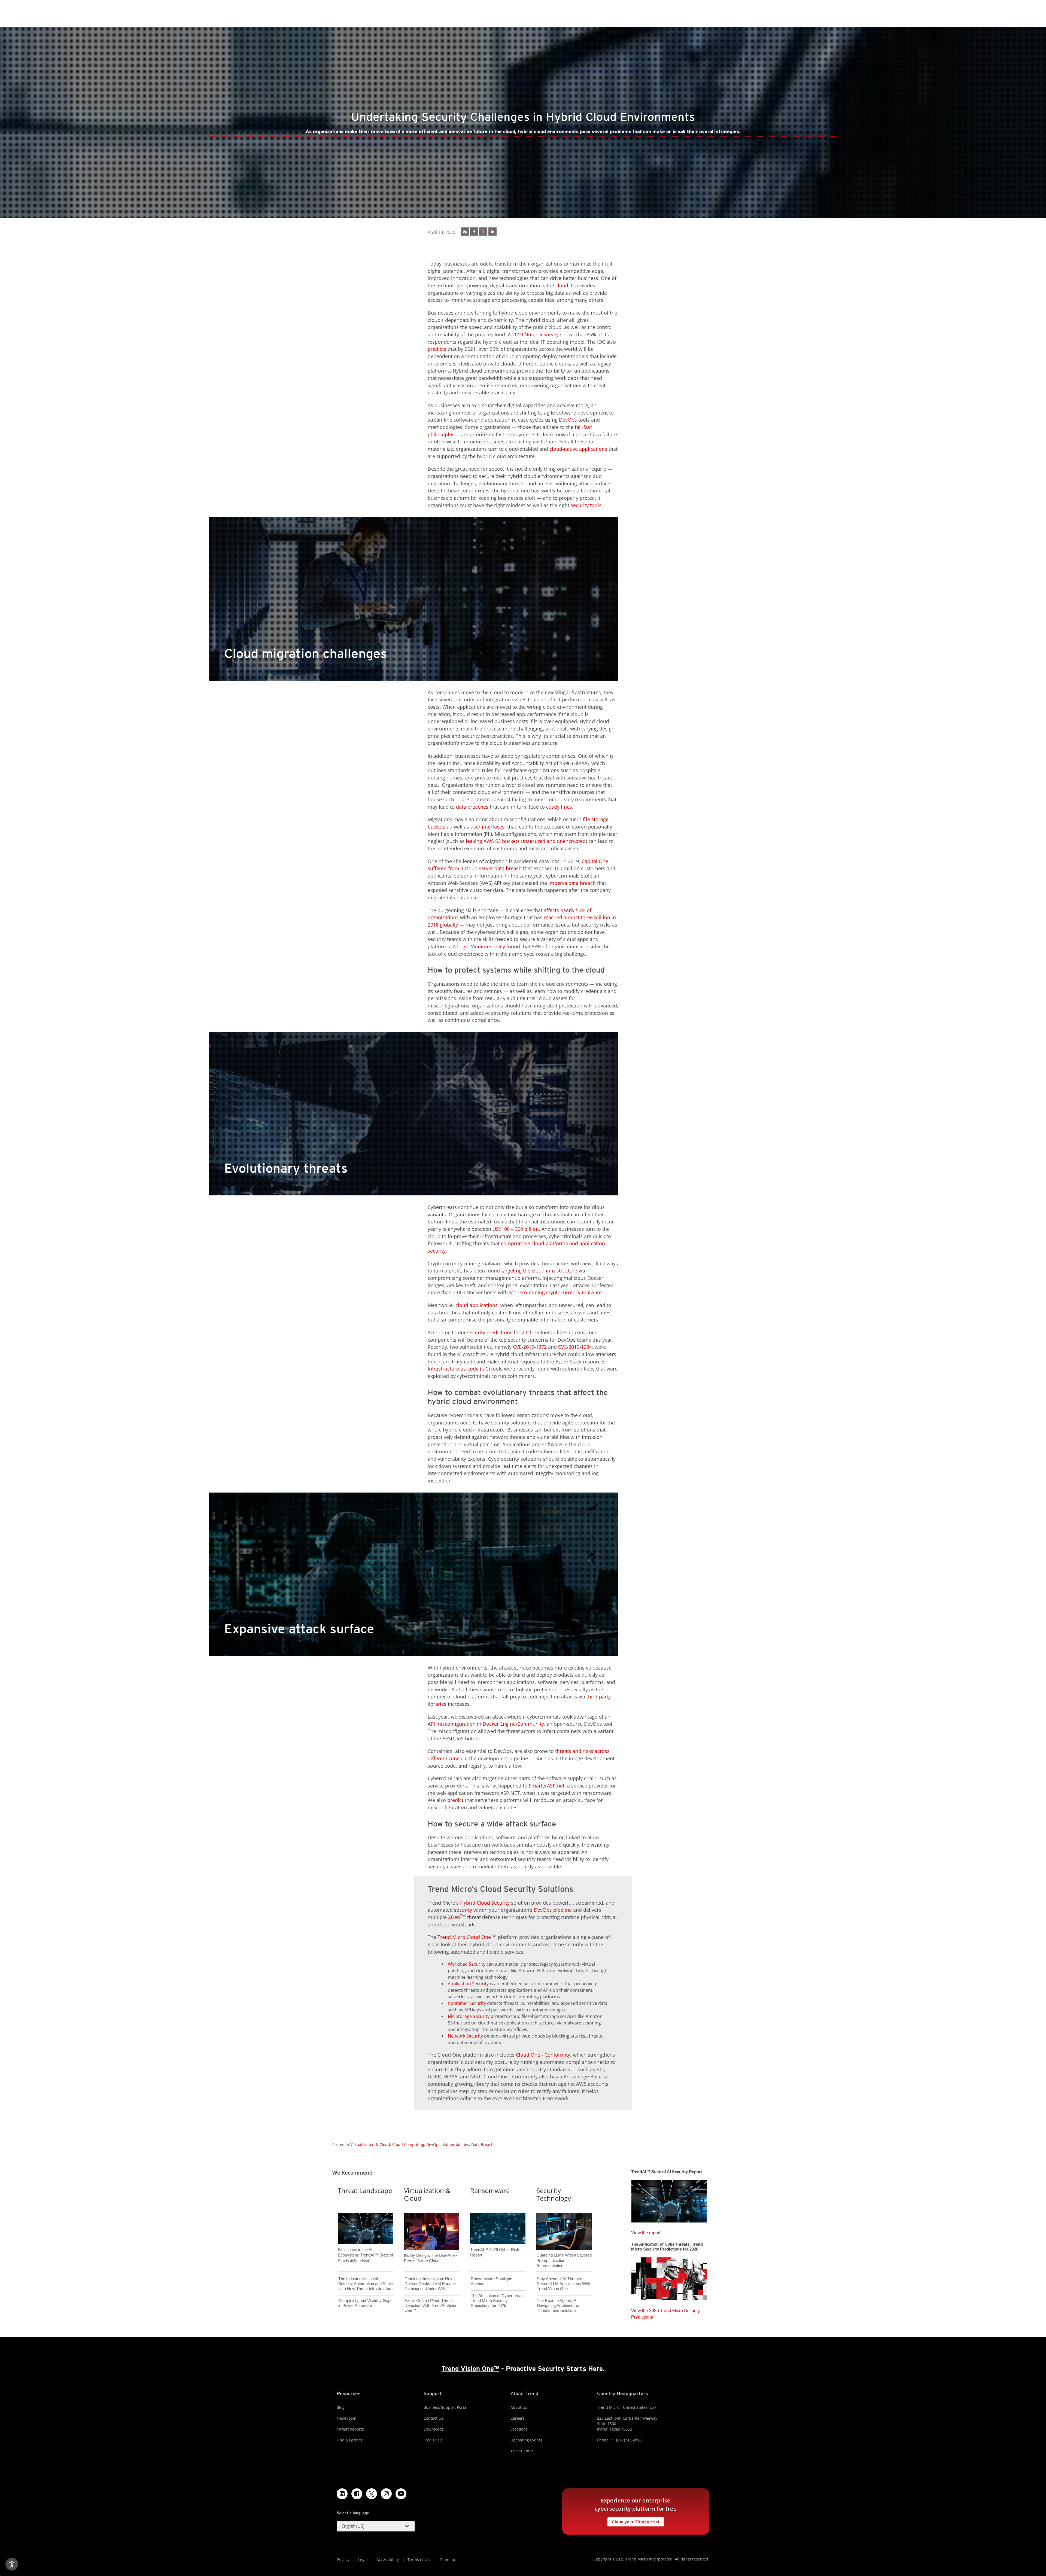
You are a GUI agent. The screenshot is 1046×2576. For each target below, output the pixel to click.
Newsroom (346, 2418)
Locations (519, 2429)
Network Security (465, 2036)
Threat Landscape (365, 2190)
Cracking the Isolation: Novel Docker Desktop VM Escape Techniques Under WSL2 (430, 2284)
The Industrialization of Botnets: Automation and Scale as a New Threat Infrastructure (366, 2284)
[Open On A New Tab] (483, 232)
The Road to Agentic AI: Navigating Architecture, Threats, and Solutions (558, 2305)
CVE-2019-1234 (575, 1347)
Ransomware (490, 2190)
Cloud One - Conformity (543, 2055)
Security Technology (554, 2194)
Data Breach (482, 2144)
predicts (437, 349)
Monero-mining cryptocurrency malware (555, 1292)
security (463, 1910)
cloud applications (477, 1305)
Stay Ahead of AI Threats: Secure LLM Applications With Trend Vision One (563, 2284)
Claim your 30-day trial (633, 2521)
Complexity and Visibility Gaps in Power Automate (365, 2303)
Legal (363, 2560)
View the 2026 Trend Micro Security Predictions (665, 2312)
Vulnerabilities (456, 2144)
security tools (586, 505)
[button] (376, 2526)
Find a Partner (350, 2440)
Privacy (343, 2560)
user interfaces (487, 827)
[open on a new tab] (372, 2494)
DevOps (568, 420)
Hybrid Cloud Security (485, 1903)
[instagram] (386, 2494)
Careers (518, 2418)
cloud (562, 285)
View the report (646, 2231)
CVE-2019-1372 (530, 1347)
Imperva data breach (572, 883)
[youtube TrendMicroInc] (401, 2494)
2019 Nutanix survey (535, 334)
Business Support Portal (446, 2407)
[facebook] (474, 232)
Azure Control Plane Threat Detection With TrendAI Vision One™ (431, 2305)
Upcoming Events (526, 2440)
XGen (454, 1917)
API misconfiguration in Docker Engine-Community (486, 1724)
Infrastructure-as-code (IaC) (459, 1369)
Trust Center (522, 2451)
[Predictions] (669, 2277)
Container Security (467, 2003)
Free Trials (433, 2440)
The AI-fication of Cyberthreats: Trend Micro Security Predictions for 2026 (498, 2301)
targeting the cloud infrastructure (539, 1271)
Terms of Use (419, 2560)
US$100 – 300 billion (516, 1229)
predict (455, 1800)
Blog (341, 2407)
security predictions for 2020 (500, 1332)
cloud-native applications (578, 449)
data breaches (472, 807)
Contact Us (433, 2418)
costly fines (559, 807)
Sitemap (448, 2560)
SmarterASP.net (547, 1786)
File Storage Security (469, 2016)
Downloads (434, 2429)
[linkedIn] (492, 232)
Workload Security (467, 1964)
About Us (519, 2407)
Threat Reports (350, 2429)
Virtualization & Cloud (370, 2144)
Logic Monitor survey (481, 946)
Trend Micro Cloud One (464, 1937)
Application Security (468, 1984)
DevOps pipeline (553, 1910)
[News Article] (465, 232)
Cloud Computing (408, 2144)
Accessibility (388, 2560)
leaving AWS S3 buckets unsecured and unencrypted (526, 841)
